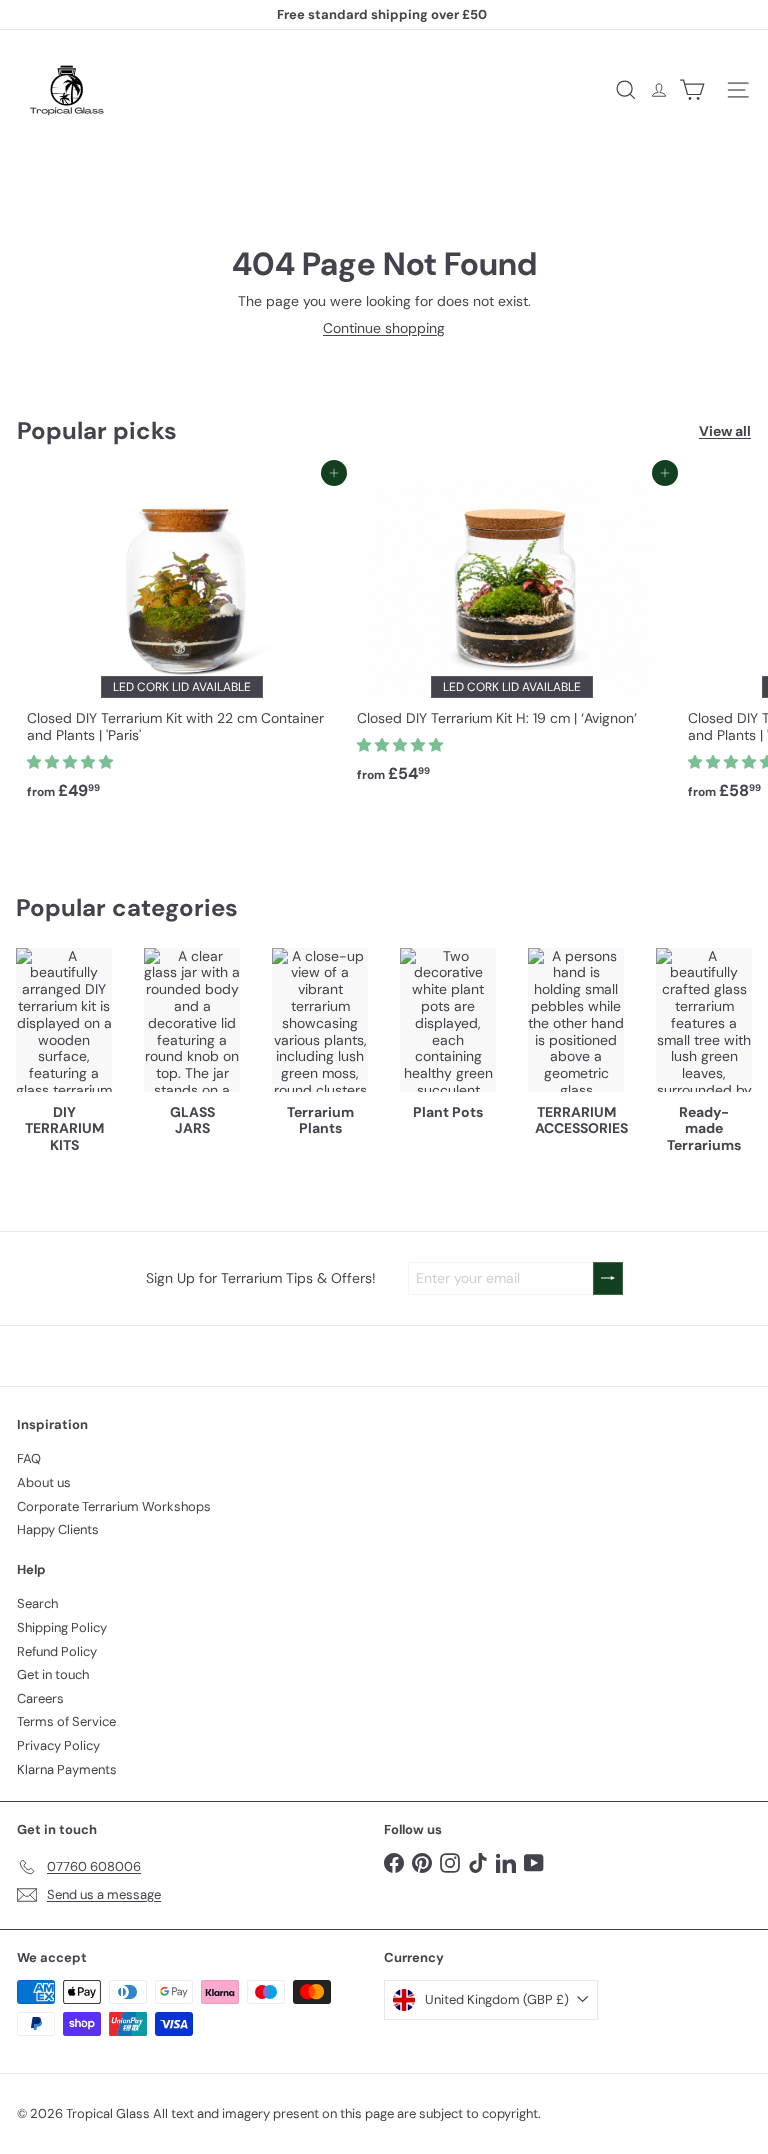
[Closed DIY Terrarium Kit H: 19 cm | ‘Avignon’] (512, 632)
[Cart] (692, 90)
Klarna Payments (67, 1769)
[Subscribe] (608, 1278)
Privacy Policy (58, 1745)
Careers (40, 1698)
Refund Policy (57, 1651)
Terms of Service (66, 1721)
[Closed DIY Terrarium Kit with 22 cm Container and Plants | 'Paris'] (182, 640)
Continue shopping (384, 328)
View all (725, 431)
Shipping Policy (62, 1627)
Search (37, 1603)
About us (44, 1482)
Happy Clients (58, 1529)
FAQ (29, 1458)
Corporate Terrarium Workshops (114, 1506)
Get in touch (53, 1674)
